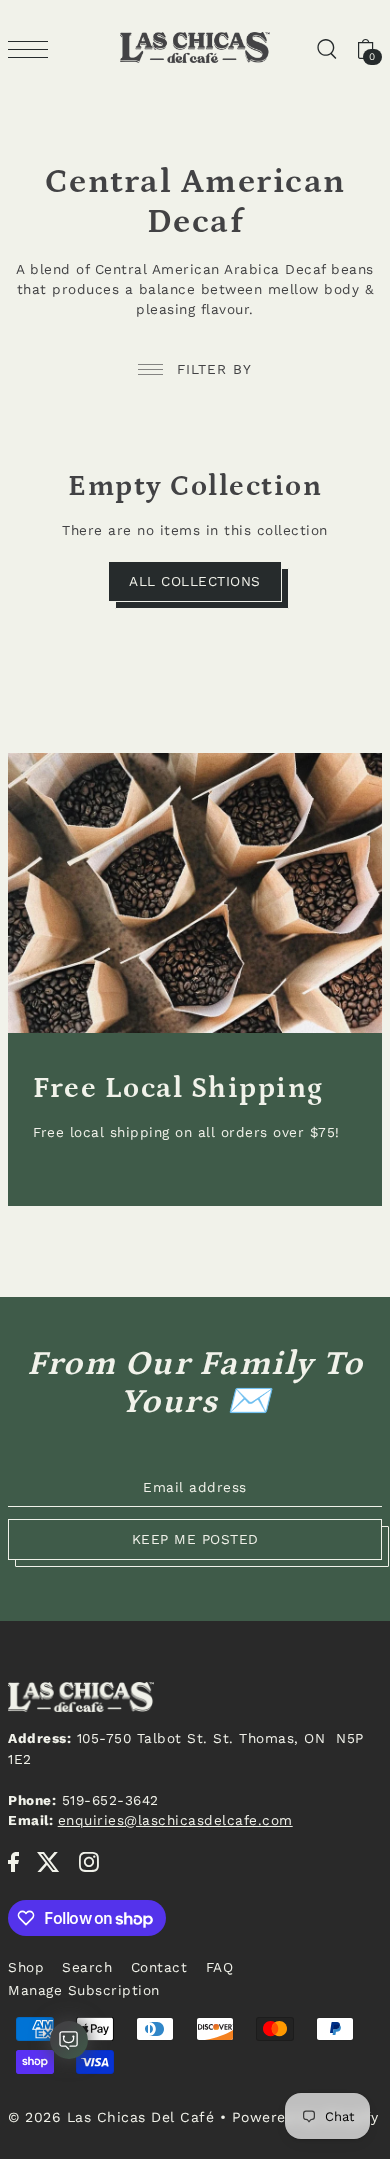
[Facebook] (13, 1862)
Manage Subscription (84, 1990)
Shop (26, 1967)
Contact (159, 1967)
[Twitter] (48, 1862)
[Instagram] (89, 1862)
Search (87, 1967)
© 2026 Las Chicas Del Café (111, 2117)
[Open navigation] (33, 49)
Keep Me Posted (195, 1539)
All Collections (195, 581)
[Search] (326, 48)
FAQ (220, 1967)
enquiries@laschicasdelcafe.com (175, 1820)
